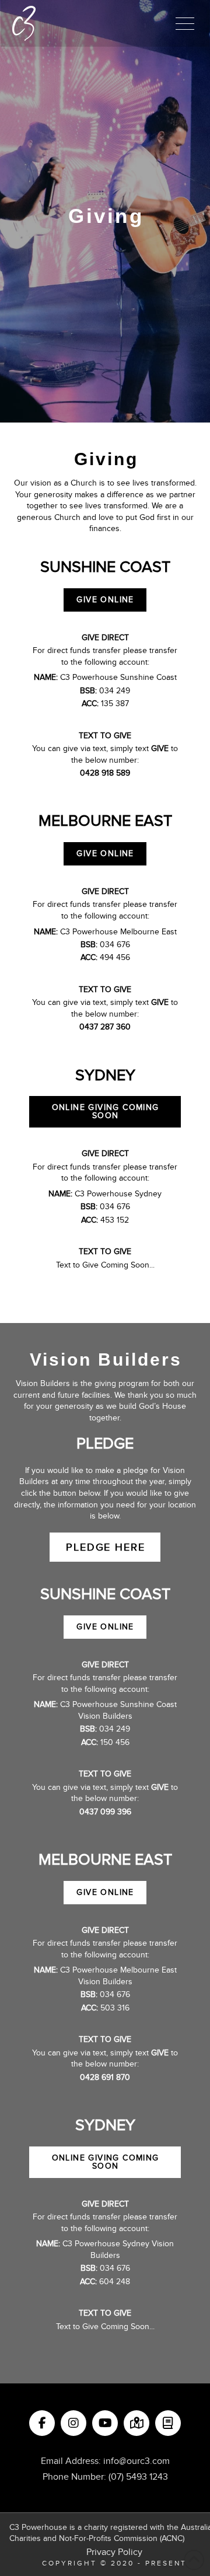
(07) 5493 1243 (138, 2477)
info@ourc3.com (136, 2461)
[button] (185, 23)
